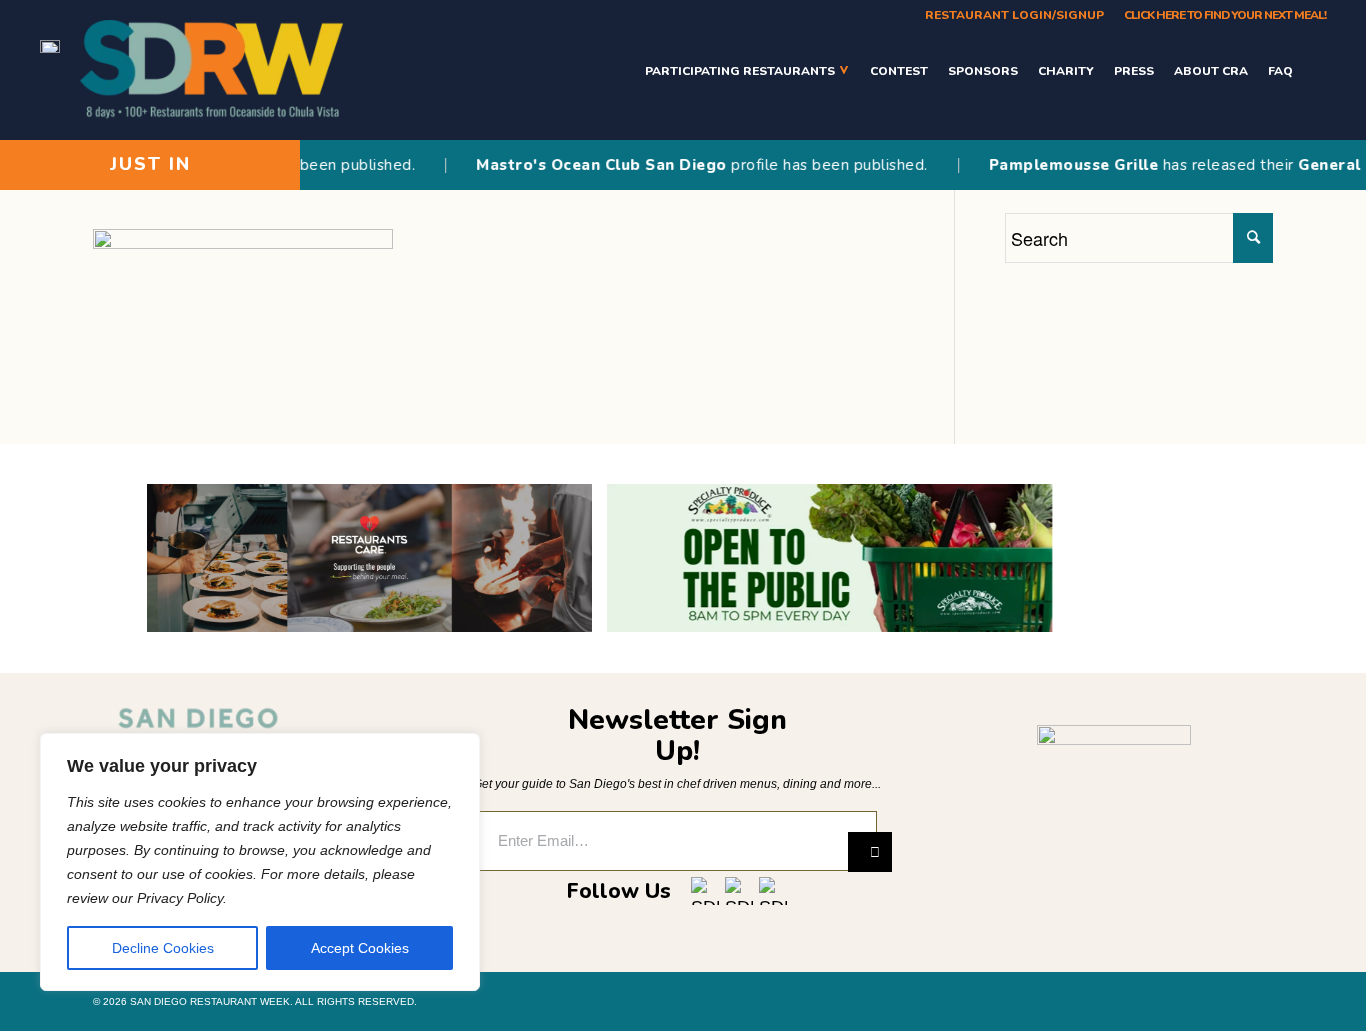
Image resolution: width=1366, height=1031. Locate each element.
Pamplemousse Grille (1054, 165)
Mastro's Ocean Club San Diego (582, 165)
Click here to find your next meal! (1225, 15)
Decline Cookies (163, 948)
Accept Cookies (360, 948)
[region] (260, 862)
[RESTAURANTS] (1314, 70)
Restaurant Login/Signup (1014, 15)
